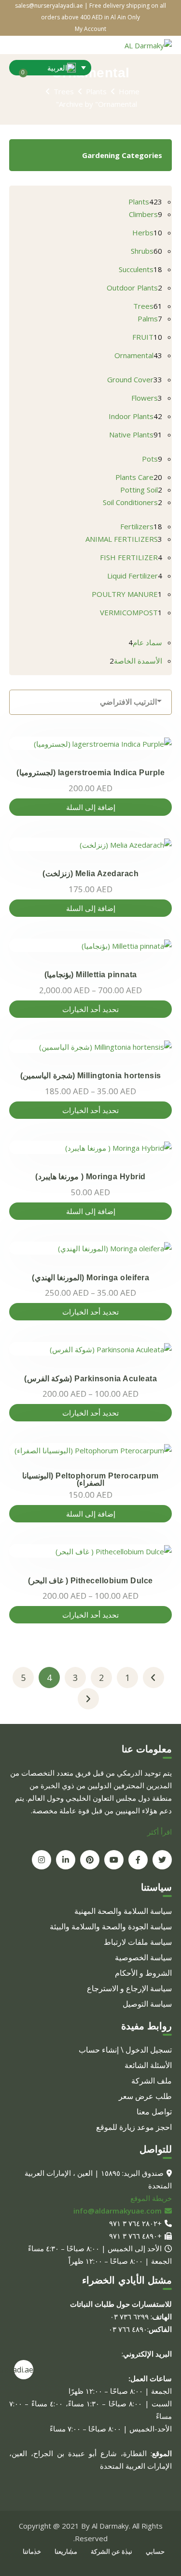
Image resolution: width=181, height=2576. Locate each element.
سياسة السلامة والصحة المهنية (123, 1911)
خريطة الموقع (151, 2198)
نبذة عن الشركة (111, 2551)
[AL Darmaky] (148, 44)
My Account (90, 29)
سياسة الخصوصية (143, 1957)
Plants (96, 91)
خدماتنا (32, 2551)
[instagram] (42, 1860)
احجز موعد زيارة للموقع (134, 2127)
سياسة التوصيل (147, 2004)
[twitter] (162, 1860)
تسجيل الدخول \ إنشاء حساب (125, 2050)
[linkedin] (66, 1860)
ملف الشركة (152, 2081)
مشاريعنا (66, 2551)
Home (129, 91)
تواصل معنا (154, 2112)
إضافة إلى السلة (91, 807)
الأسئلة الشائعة (148, 2065)
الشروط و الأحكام (143, 1973)
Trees (64, 91)
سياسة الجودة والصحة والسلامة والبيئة (111, 1926)
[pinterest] (90, 1860)
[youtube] (114, 1860)
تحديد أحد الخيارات (90, 1009)
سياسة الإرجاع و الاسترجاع (129, 1988)
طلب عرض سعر (145, 2096)
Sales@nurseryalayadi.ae (24, 2370)
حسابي (155, 2551)
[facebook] (138, 1860)
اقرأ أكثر (160, 1832)
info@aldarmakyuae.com (118, 2211)
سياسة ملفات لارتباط (138, 1942)
